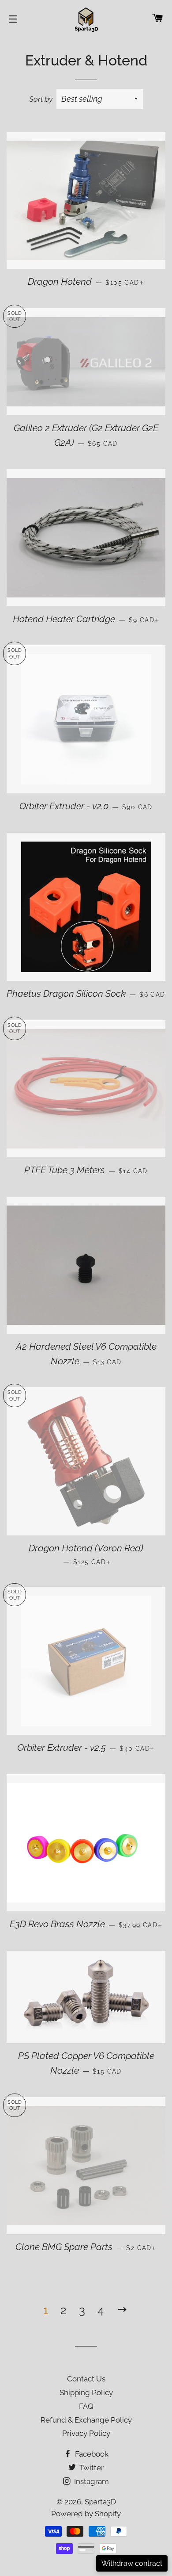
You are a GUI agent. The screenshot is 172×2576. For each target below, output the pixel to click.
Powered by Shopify (86, 2514)
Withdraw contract (132, 2563)
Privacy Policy (86, 2433)
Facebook (91, 2454)
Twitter (91, 2468)
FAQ (86, 2406)
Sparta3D (100, 2502)
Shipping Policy (86, 2392)
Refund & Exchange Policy (86, 2420)
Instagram (91, 2481)
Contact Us (86, 2379)
